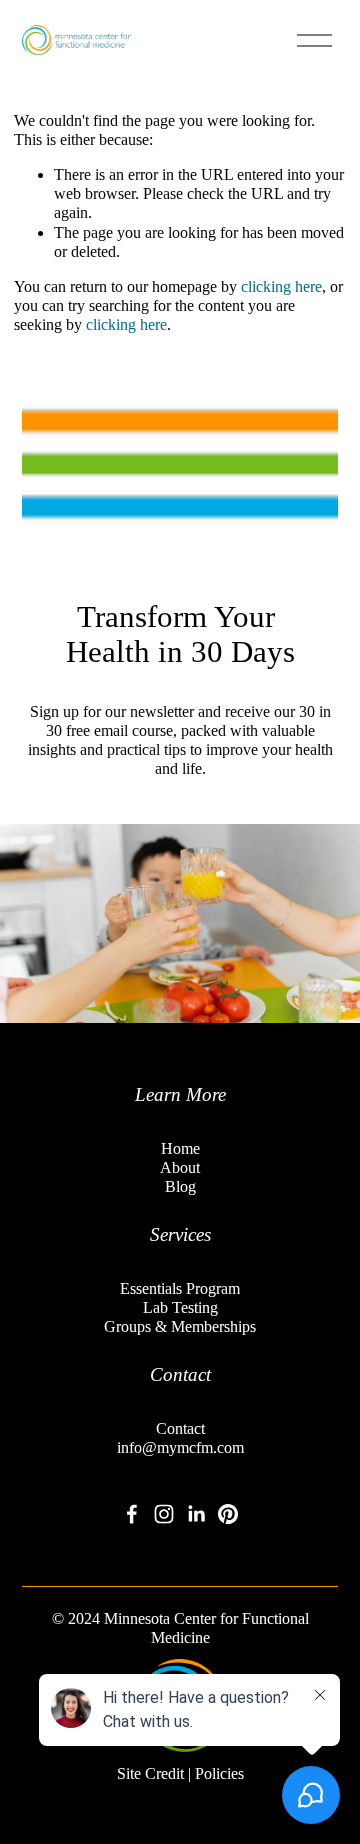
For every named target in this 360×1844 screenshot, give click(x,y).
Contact (180, 1428)
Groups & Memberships (180, 1326)
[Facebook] (132, 1514)
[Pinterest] (228, 1514)
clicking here (281, 286)
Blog (180, 1186)
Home (180, 1148)
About (180, 1167)
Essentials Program (180, 1288)
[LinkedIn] (196, 1514)
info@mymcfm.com (180, 1447)
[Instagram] (164, 1514)
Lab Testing (180, 1307)
